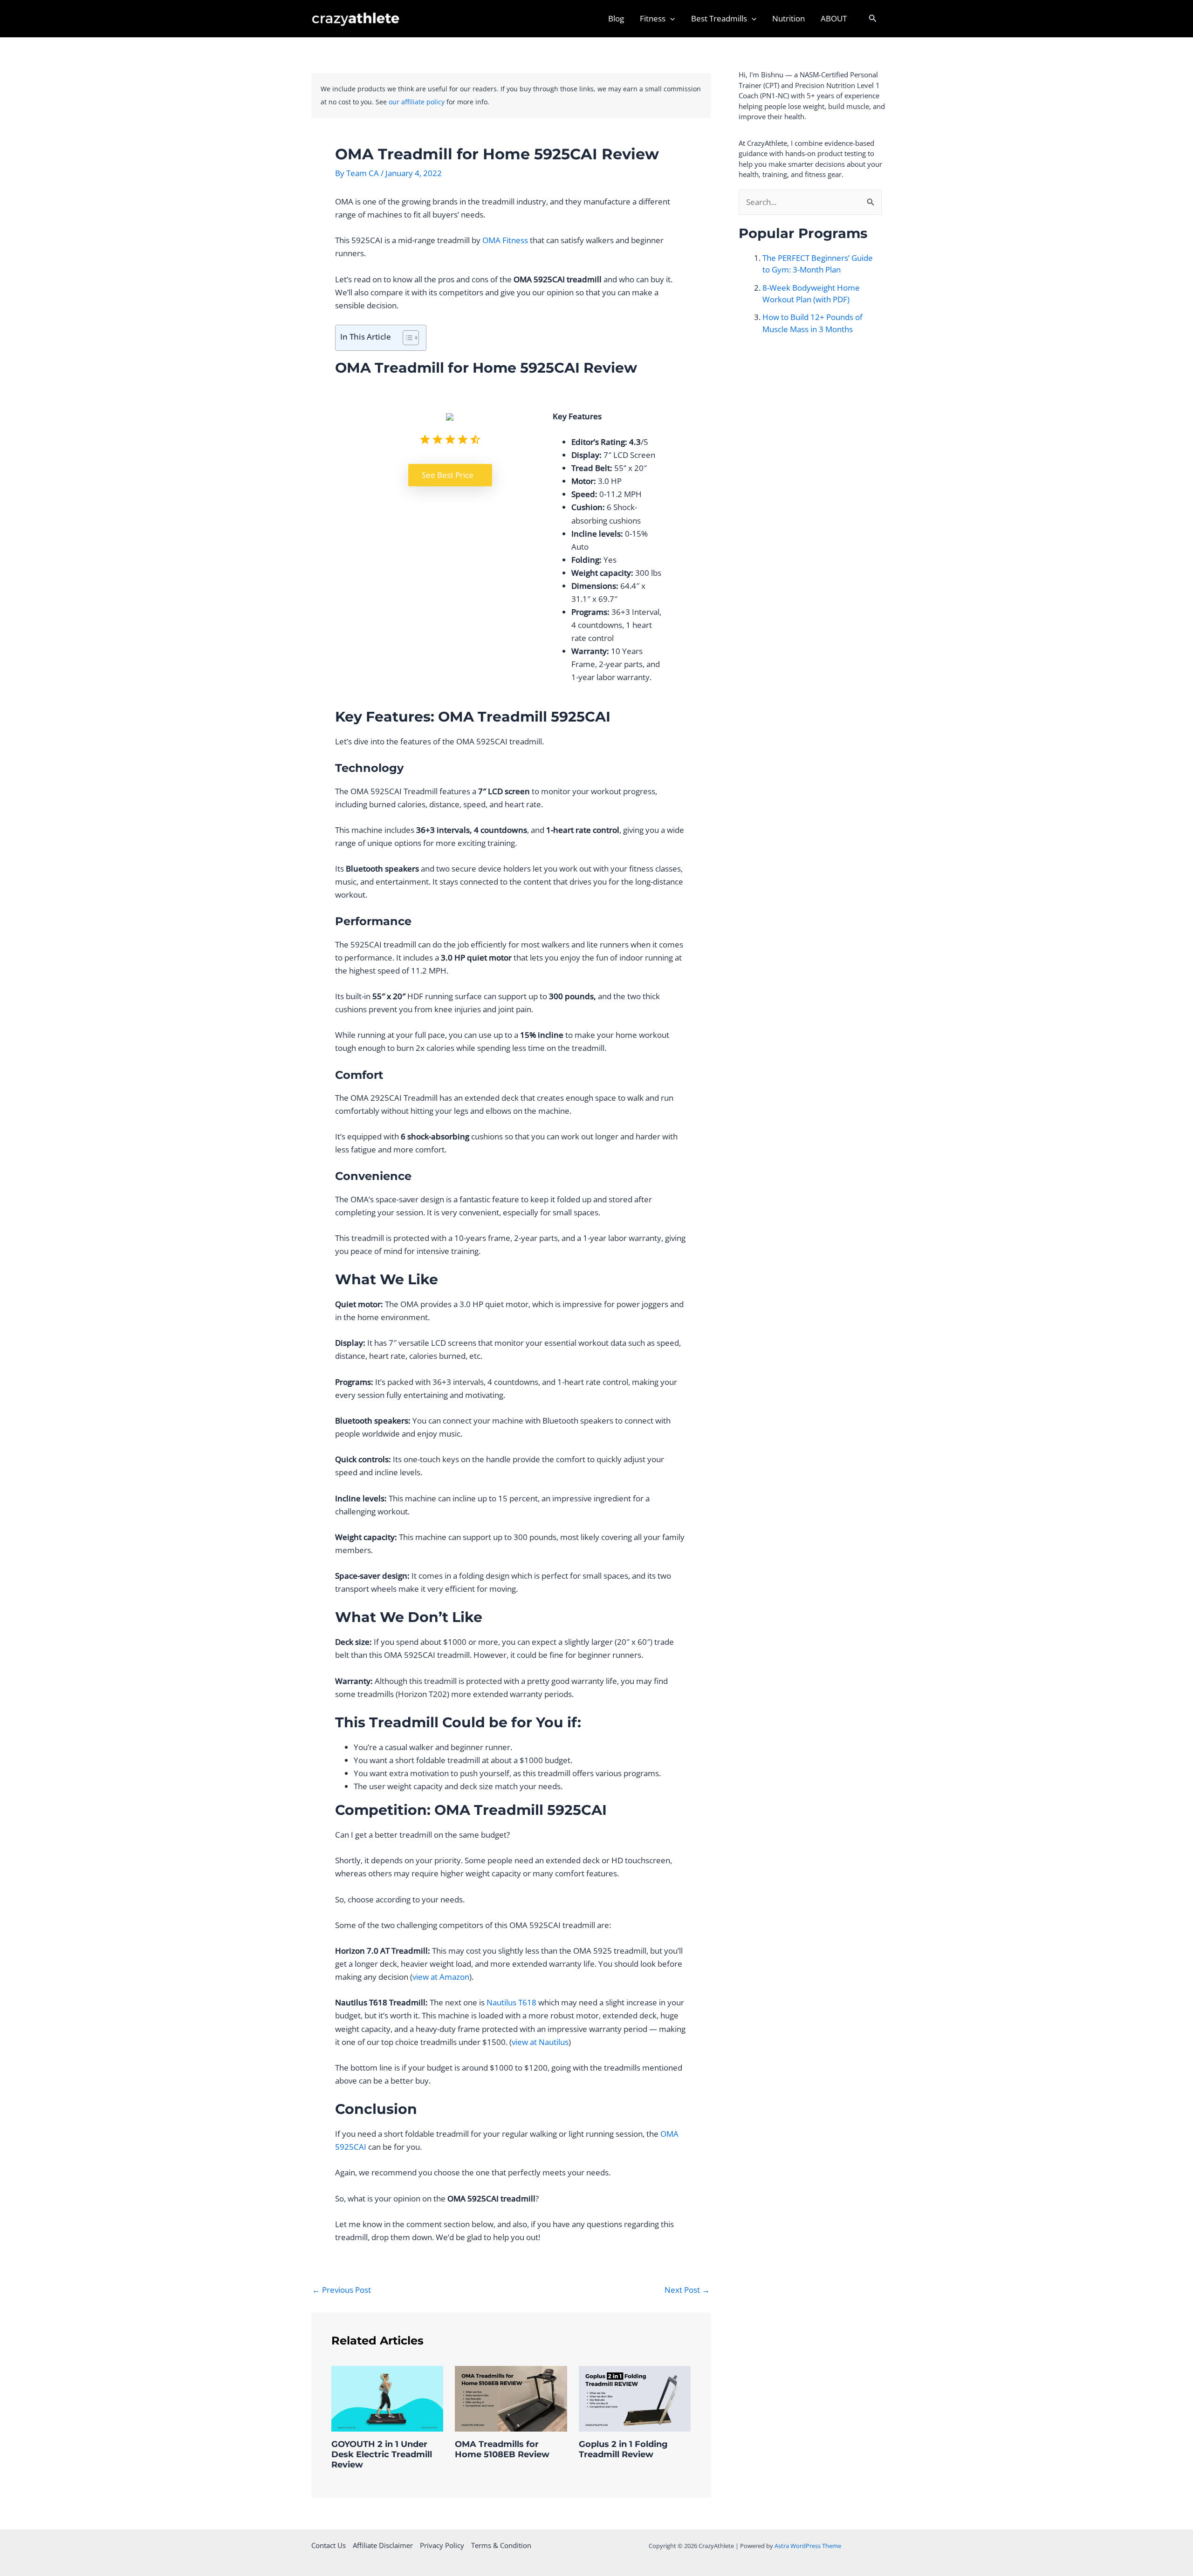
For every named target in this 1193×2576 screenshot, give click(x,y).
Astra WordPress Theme (808, 2546)
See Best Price (448, 475)
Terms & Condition (501, 2545)
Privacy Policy (442, 2545)
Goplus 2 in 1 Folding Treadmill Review (623, 2449)
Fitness (653, 18)
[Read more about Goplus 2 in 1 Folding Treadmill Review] (635, 2398)
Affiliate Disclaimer (383, 2545)
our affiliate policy (417, 102)
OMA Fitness (505, 240)
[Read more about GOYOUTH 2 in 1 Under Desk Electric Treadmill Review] (387, 2398)
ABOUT (834, 18)
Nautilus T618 (511, 2002)
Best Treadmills (719, 18)
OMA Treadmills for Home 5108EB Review (502, 2449)
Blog (616, 18)
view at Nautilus (540, 2042)
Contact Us (329, 2545)
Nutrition (788, 18)
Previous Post (342, 2290)
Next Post (687, 2290)
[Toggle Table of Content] (406, 338)
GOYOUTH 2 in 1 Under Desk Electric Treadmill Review (382, 2454)
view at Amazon (441, 1977)
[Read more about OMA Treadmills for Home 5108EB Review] (511, 2398)
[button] (670, 19)
